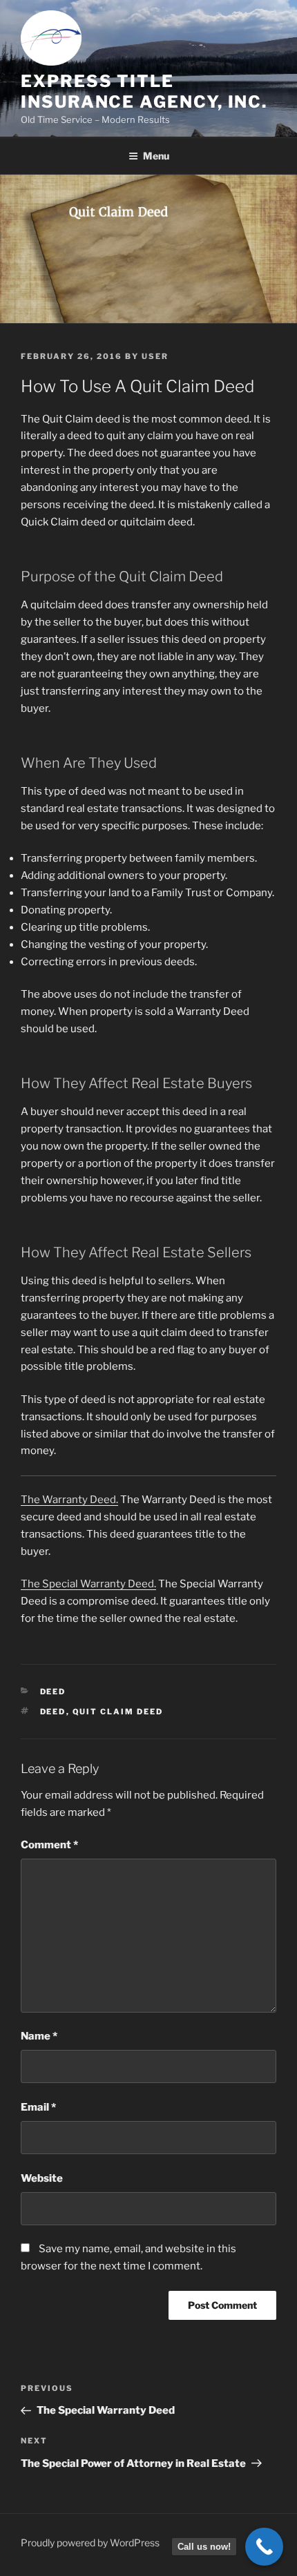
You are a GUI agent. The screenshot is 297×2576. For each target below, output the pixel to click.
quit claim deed (118, 1712)
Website (42, 2178)
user (155, 356)
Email (38, 2107)
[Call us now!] (264, 2547)
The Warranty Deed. (69, 1500)
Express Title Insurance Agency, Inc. (144, 91)
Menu (156, 156)
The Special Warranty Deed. (88, 1584)
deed (53, 1712)
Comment (49, 1845)
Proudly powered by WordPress (90, 2543)
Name (39, 2036)
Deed (53, 1692)
